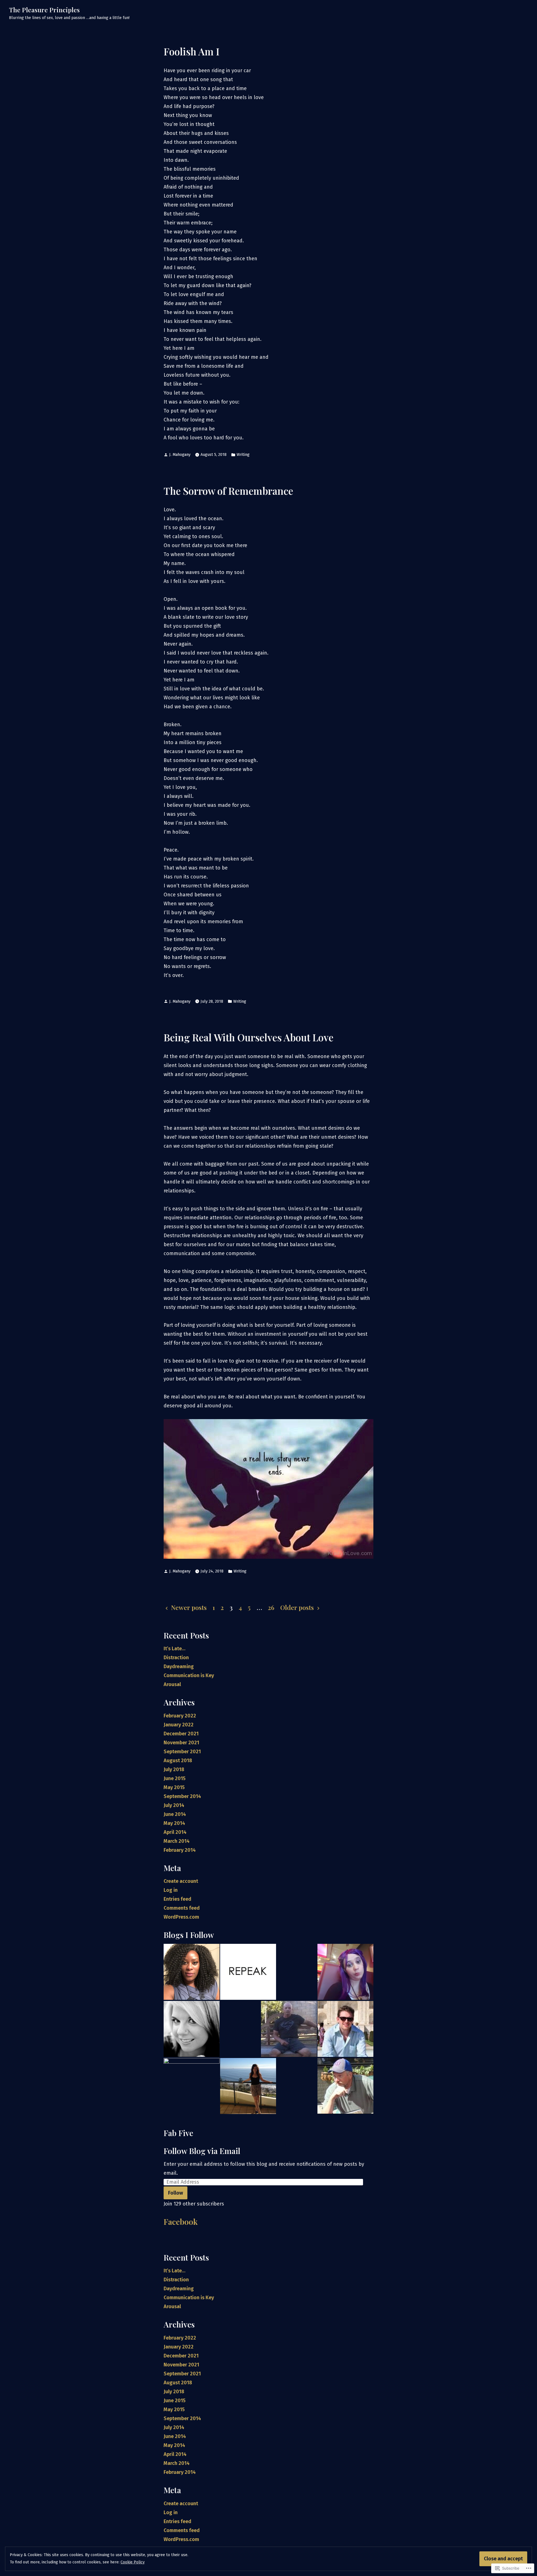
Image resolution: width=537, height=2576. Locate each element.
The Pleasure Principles (44, 10)
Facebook (181, 2222)
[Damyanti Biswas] (192, 2086)
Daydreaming (179, 1666)
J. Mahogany (180, 455)
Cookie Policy (133, 2562)
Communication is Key (189, 1675)
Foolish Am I (192, 51)
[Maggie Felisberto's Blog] (345, 1972)
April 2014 (175, 1832)
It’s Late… (175, 1649)
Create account (181, 1881)
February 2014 (180, 1850)
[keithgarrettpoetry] (289, 2029)
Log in (171, 1890)
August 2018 (178, 1761)
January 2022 (179, 1725)
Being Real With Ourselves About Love (249, 1037)
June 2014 (175, 1814)
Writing (243, 455)
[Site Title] (192, 1972)
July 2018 (174, 1769)
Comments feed (182, 1908)
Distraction (176, 1658)
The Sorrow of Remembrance (228, 491)
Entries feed (177, 1899)
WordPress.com (181, 1917)
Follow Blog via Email (202, 2151)
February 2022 (180, 1716)
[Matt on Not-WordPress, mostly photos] (345, 2029)
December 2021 (181, 1734)
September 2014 (182, 1796)
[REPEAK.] (248, 1972)
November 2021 (181, 1743)
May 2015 (174, 1787)
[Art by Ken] (345, 2086)
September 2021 (182, 1752)
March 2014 (177, 1841)
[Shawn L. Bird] (192, 2029)
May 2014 (174, 1823)
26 (271, 1607)
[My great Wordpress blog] (248, 2086)
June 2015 (175, 1778)
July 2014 (174, 1805)
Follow (176, 2193)
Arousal (172, 1684)
